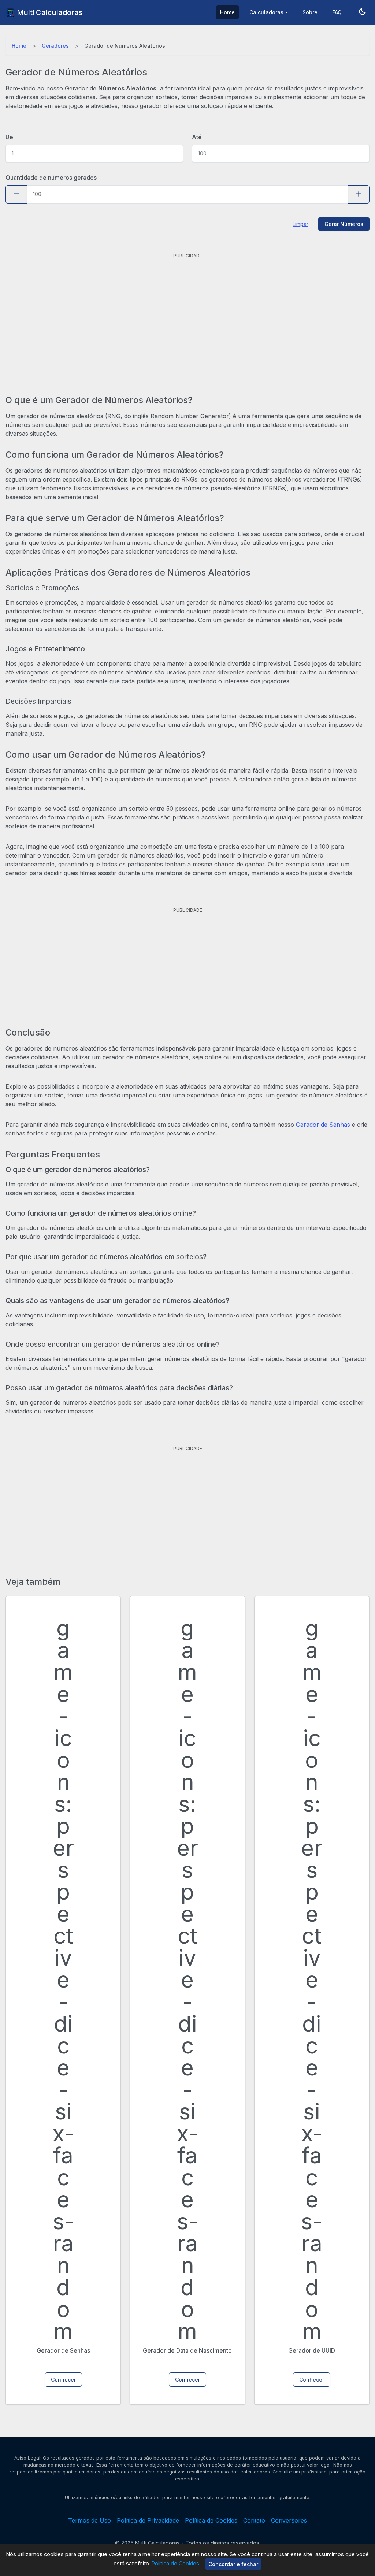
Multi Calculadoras (49, 12)
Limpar (300, 224)
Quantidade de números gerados (51, 178)
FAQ (337, 12)
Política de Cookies (175, 2563)
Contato (254, 2520)
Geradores (55, 46)
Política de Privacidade (148, 2520)
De (9, 137)
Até (197, 137)
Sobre (310, 12)
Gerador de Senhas (323, 1125)
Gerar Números (344, 224)
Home (227, 12)
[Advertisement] (187, 312)
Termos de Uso (90, 2520)
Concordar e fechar (233, 2564)
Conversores (289, 2520)
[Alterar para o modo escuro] (362, 12)
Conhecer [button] (63, 2380)
